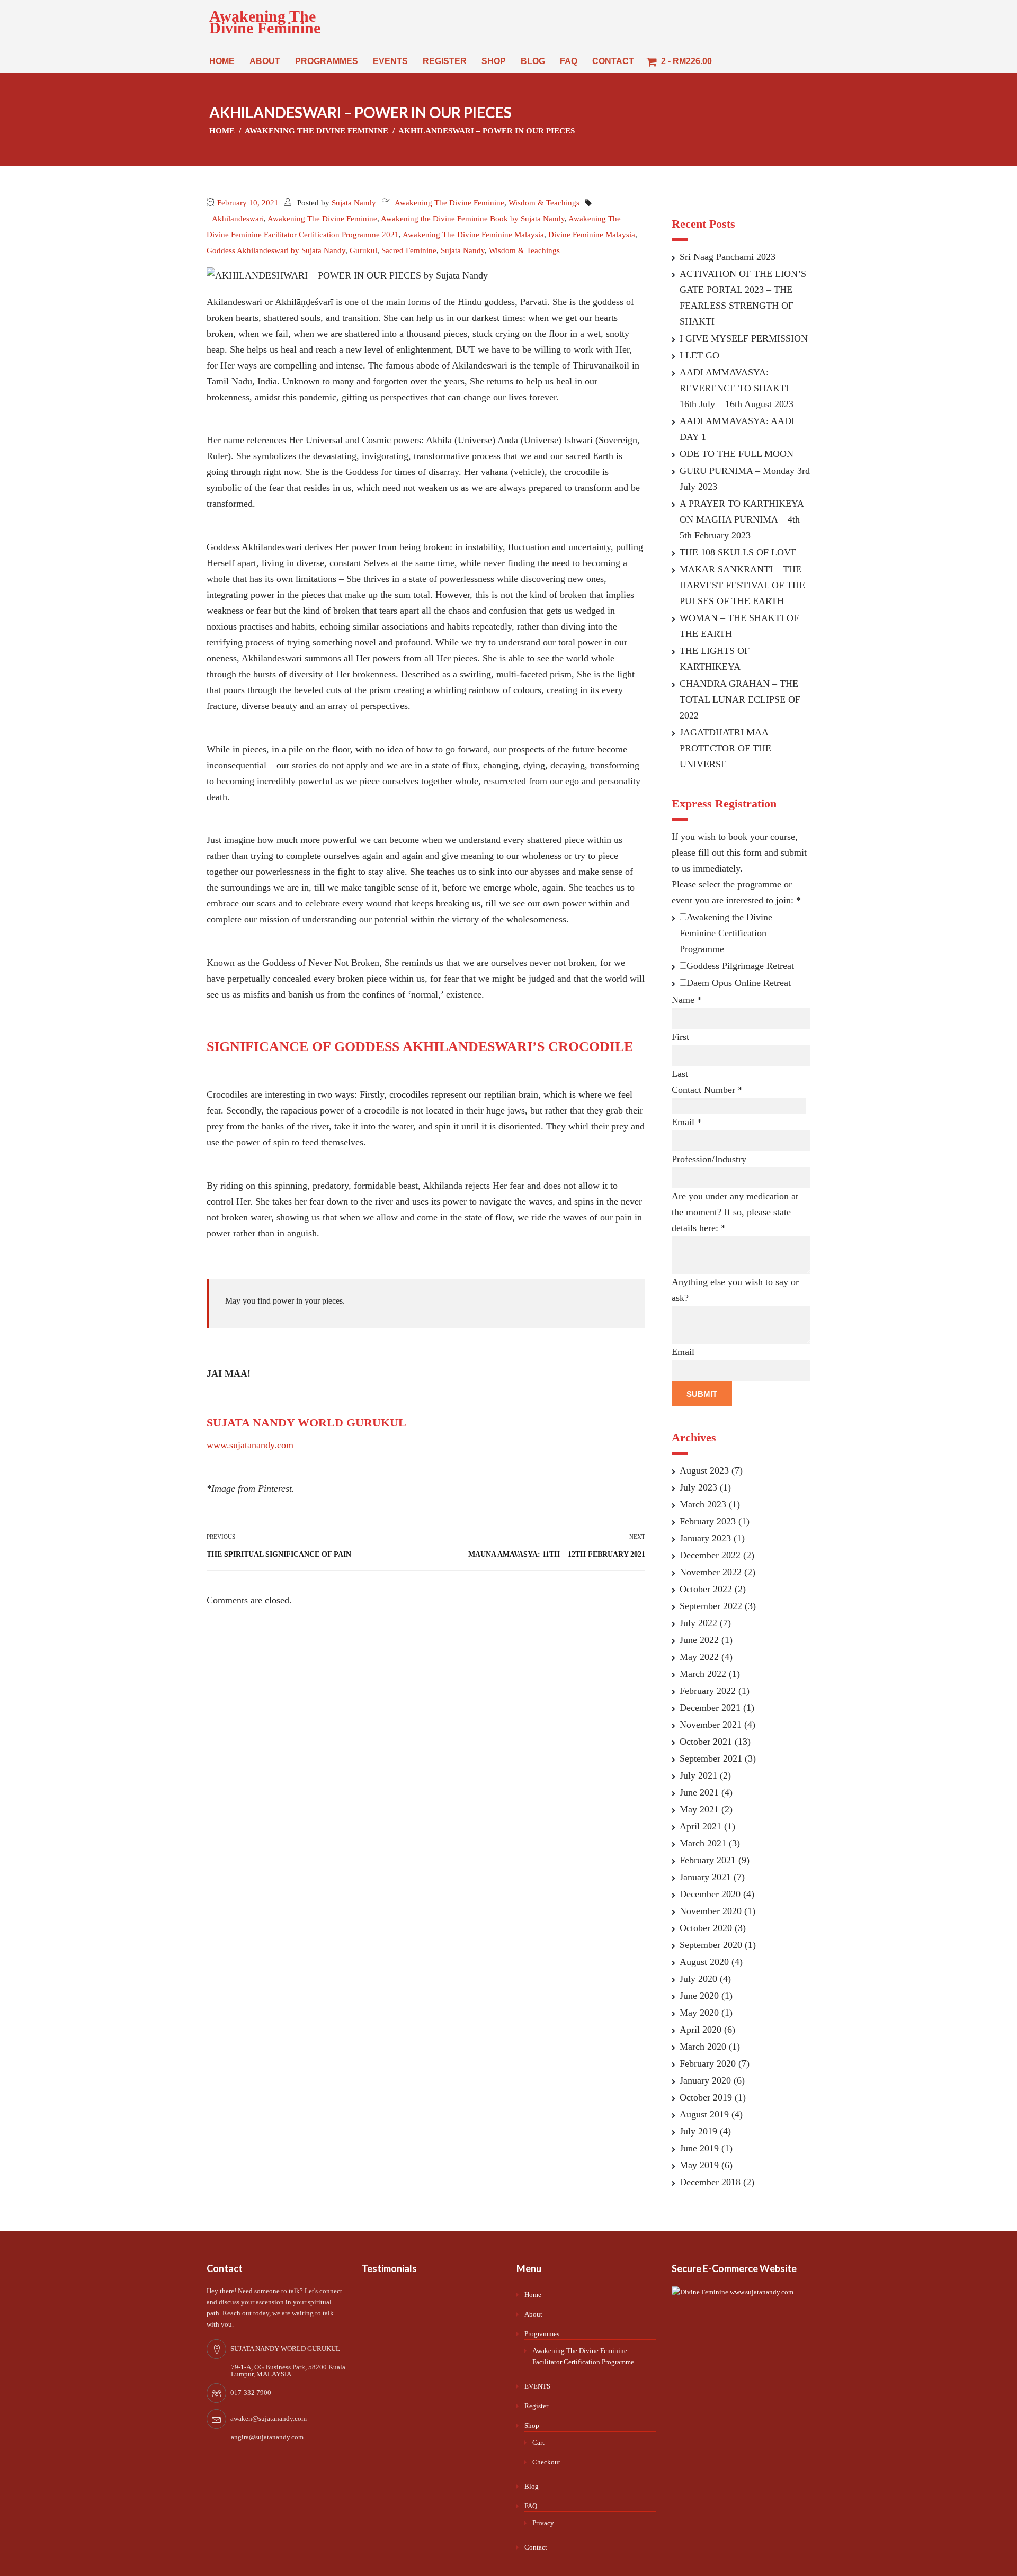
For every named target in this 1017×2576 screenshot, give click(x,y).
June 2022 (699, 1640)
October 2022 (706, 1589)
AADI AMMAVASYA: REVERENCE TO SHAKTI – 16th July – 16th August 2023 (738, 388)
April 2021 (701, 1826)
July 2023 (698, 1487)
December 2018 (710, 2182)
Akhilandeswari (238, 219)
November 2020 (711, 1911)
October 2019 (706, 2097)
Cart (538, 2442)
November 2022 (711, 1572)
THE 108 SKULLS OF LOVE (738, 552)
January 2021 (705, 1877)
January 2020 (705, 2080)
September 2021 (711, 1758)
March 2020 (703, 2047)
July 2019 (698, 2131)
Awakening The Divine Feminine (265, 22)
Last (680, 1074)
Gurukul (363, 250)
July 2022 (698, 1623)
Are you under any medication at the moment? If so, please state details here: (735, 1212)
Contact (613, 61)
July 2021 (698, 1775)
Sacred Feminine (409, 250)
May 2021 (699, 1809)
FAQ (569, 61)
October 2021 (706, 1742)
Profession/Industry (709, 1159)
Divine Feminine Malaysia (592, 235)
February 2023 (708, 1521)
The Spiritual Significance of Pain (279, 1554)
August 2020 (704, 1962)
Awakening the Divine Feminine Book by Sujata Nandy (473, 219)
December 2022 (710, 1555)
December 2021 (710, 1708)
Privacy (543, 2523)
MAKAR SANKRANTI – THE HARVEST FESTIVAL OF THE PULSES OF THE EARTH (742, 585)
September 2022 (711, 1606)
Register (445, 61)
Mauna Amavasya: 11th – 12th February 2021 (557, 1554)
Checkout (546, 2462)
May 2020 (699, 2013)
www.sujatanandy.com (250, 1445)
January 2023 (705, 1538)
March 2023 (703, 1504)
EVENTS (390, 61)
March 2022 (703, 1674)
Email (687, 1122)
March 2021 (703, 1843)
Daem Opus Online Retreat (739, 983)
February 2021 (708, 1860)
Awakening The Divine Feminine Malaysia (473, 235)
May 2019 (699, 2165)
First (680, 1037)
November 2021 (711, 1725)
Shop (494, 61)
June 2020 (699, 1996)
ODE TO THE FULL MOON (737, 454)
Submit (702, 1394)
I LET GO (699, 355)
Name (687, 1000)
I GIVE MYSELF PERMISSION (744, 338)
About (265, 61)
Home (222, 61)
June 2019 (699, 2148)
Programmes (327, 61)
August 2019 (704, 2114)
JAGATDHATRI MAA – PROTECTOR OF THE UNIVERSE (728, 748)
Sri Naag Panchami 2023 (728, 257)
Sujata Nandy (354, 203)
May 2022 (699, 1657)
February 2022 (708, 1691)
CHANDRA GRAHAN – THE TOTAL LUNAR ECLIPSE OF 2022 (740, 699)
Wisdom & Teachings (544, 203)
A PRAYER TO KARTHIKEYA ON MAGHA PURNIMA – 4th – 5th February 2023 (743, 519)
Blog (533, 61)
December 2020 (710, 1894)
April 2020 (701, 2030)
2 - (685, 61)
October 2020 (706, 1928)
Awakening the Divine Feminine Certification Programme (726, 933)
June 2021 (699, 1792)
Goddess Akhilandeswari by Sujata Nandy (276, 250)
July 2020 (698, 1979)
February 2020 (708, 2063)
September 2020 (711, 1945)
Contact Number (707, 1090)
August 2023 (704, 1470)
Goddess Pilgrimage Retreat (740, 966)
